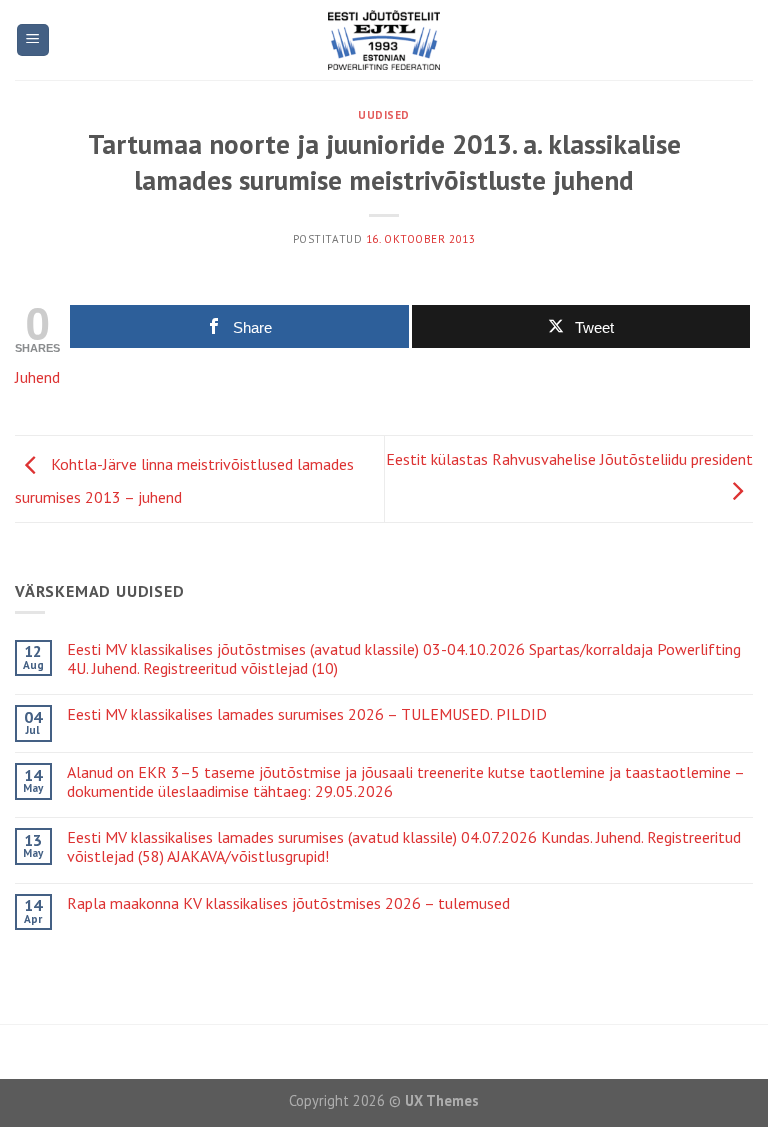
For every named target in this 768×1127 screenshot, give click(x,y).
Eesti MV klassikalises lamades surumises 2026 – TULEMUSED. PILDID (307, 714)
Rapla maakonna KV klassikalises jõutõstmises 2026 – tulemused (288, 903)
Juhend (37, 377)
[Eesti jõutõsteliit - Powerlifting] (384, 40)
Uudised (384, 115)
